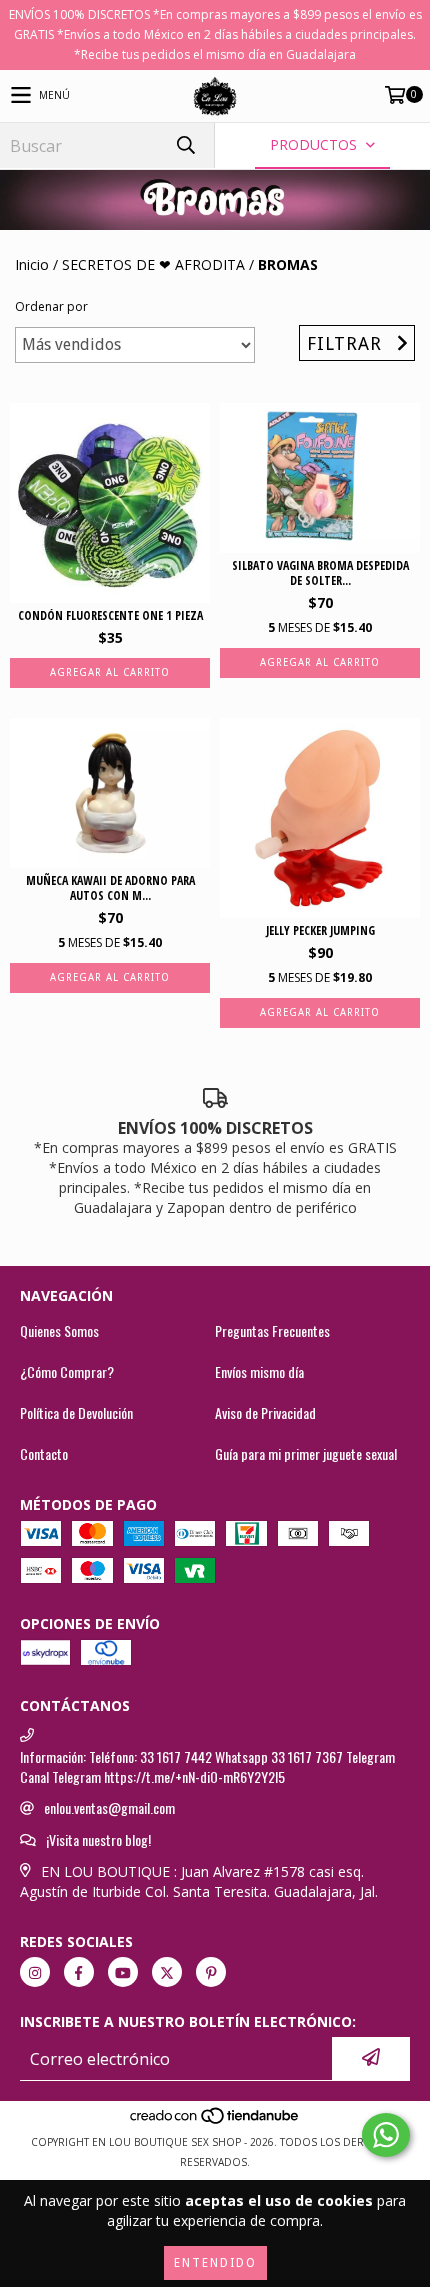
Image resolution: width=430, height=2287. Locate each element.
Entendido (215, 2263)
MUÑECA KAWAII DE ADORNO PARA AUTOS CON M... (110, 888)
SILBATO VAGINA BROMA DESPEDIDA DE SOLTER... (320, 573)
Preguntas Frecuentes (272, 1331)
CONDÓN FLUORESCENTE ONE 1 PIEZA (110, 615)
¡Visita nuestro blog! (98, 1840)
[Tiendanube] (215, 2122)
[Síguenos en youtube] (123, 1972)
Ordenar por (51, 306)
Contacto (44, 1454)
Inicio (32, 264)
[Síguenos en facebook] (79, 1972)
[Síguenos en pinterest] (211, 1972)
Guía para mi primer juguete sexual (306, 1454)
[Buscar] (185, 145)
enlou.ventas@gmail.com (109, 1808)
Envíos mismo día (259, 1372)
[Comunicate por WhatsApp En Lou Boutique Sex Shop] (386, 2135)
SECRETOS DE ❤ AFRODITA (153, 264)
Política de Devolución (76, 1413)
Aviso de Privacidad (265, 1413)
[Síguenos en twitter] (167, 1972)
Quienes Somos (59, 1331)
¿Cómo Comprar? (67, 1372)
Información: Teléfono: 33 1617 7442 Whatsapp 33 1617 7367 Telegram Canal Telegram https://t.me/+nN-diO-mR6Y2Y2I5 (207, 1767)
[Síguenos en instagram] (35, 1972)
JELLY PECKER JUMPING (320, 930)
